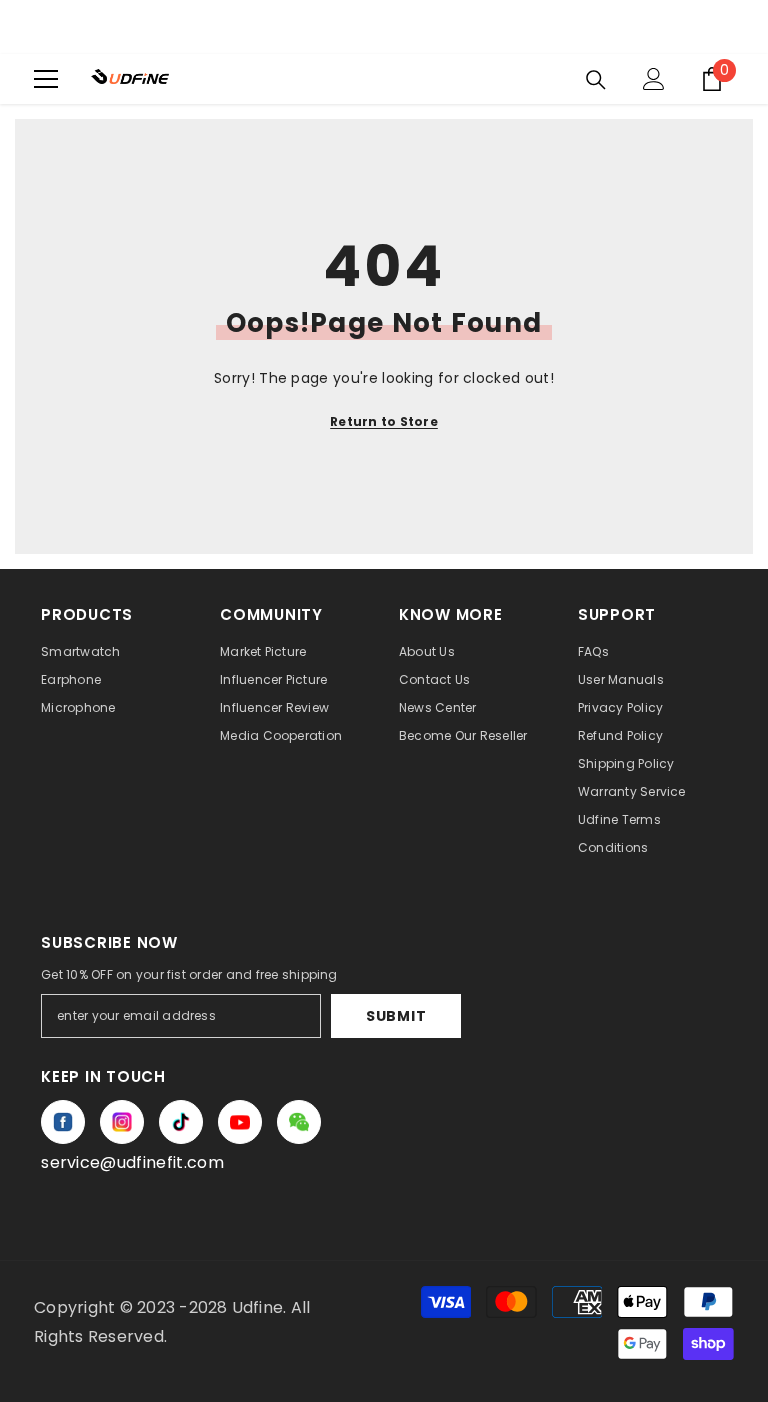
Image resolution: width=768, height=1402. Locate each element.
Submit (396, 1016)
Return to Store (384, 421)
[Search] (596, 80)
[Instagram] (122, 1122)
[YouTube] (240, 1122)
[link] (299, 1122)
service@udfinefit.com (132, 1162)
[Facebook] (63, 1122)
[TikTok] (181, 1122)
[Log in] (654, 79)
